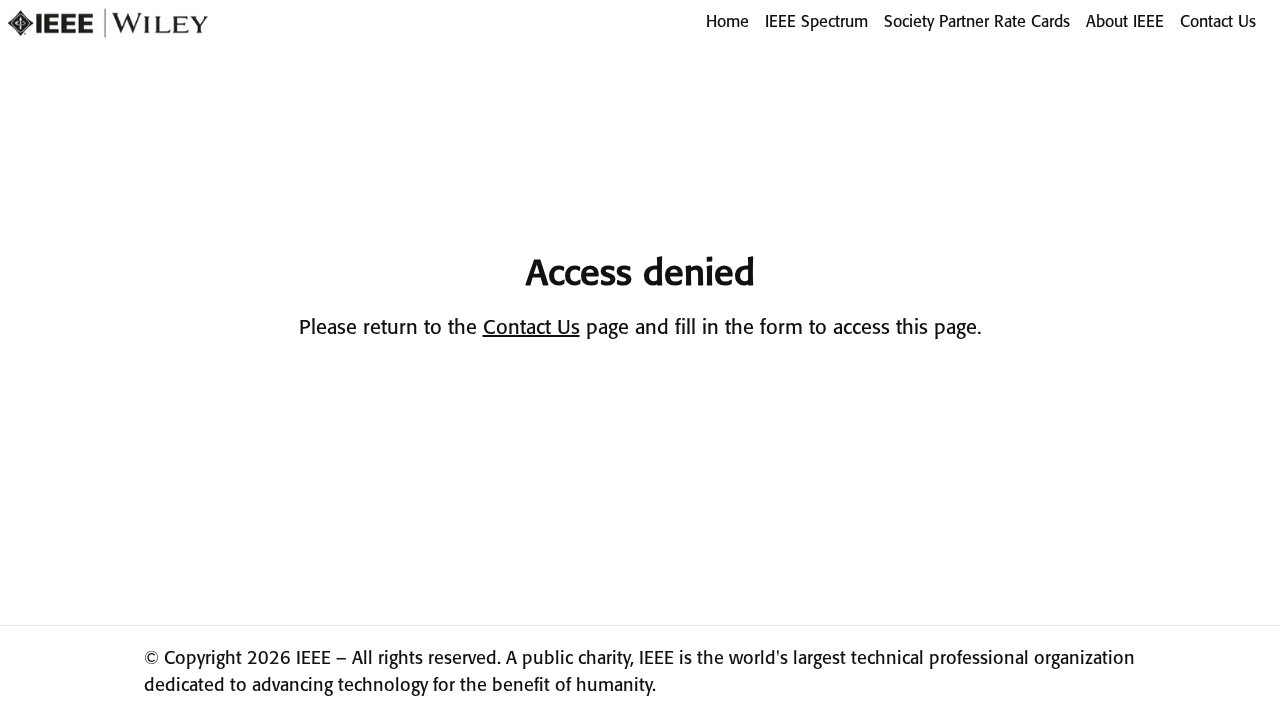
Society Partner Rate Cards (977, 22)
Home (727, 22)
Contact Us (1218, 22)
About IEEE (1125, 22)
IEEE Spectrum (816, 22)
